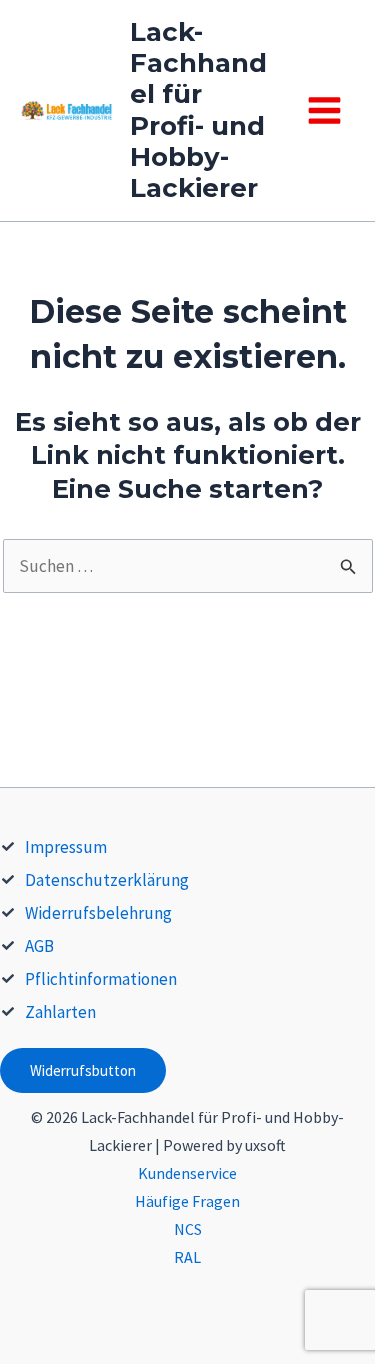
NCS (188, 1229)
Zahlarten (60, 1012)
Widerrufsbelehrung (98, 913)
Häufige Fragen (187, 1201)
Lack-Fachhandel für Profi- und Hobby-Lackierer (198, 110)
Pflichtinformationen (101, 979)
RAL (187, 1257)
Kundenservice (187, 1173)
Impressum (66, 847)
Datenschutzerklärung (107, 880)
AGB (39, 946)
